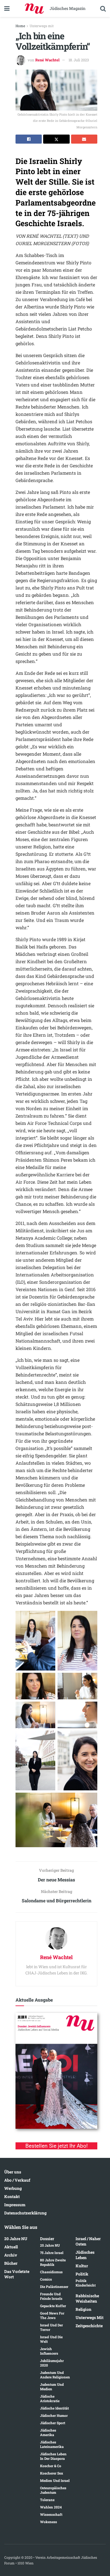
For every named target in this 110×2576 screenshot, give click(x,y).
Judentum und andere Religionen (55, 2375)
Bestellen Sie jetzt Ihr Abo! (57, 2146)
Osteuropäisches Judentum (53, 2490)
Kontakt (12, 2196)
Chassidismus (51, 2272)
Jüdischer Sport (53, 2423)
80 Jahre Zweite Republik (53, 2262)
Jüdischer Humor (54, 2415)
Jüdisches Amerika (48, 2432)
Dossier (47, 2239)
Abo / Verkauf (17, 2180)
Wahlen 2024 (51, 2507)
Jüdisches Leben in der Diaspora (53, 2456)
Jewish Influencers (49, 2351)
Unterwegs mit (42, 26)
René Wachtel (47, 60)
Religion (83, 2309)
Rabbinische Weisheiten (87, 2298)
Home (20, 26)
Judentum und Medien (52, 2387)
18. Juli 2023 (79, 60)
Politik (82, 2274)
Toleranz (47, 2500)
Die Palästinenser (54, 2287)
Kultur (82, 2266)
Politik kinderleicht (86, 2283)
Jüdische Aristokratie (50, 2398)
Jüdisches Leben (85, 2255)
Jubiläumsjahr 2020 (52, 2363)
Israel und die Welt (51, 2339)
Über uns (13, 2172)
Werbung (13, 2188)
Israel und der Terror (51, 2327)
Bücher (11, 2263)
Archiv (11, 2255)
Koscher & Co (51, 2466)
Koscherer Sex (52, 2473)
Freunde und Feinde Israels (51, 2296)
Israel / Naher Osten (88, 2241)
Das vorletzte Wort (17, 2274)
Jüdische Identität (54, 2408)
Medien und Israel (55, 2480)
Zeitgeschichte (89, 2326)
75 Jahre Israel (52, 2253)
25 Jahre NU (50, 2245)
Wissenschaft (51, 2514)
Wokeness (49, 2522)
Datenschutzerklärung (25, 2213)
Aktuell (11, 2247)
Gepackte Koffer (53, 2306)
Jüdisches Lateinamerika (52, 2444)
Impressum (15, 2205)
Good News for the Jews (52, 2315)
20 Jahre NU (16, 2239)
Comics (46, 2279)
